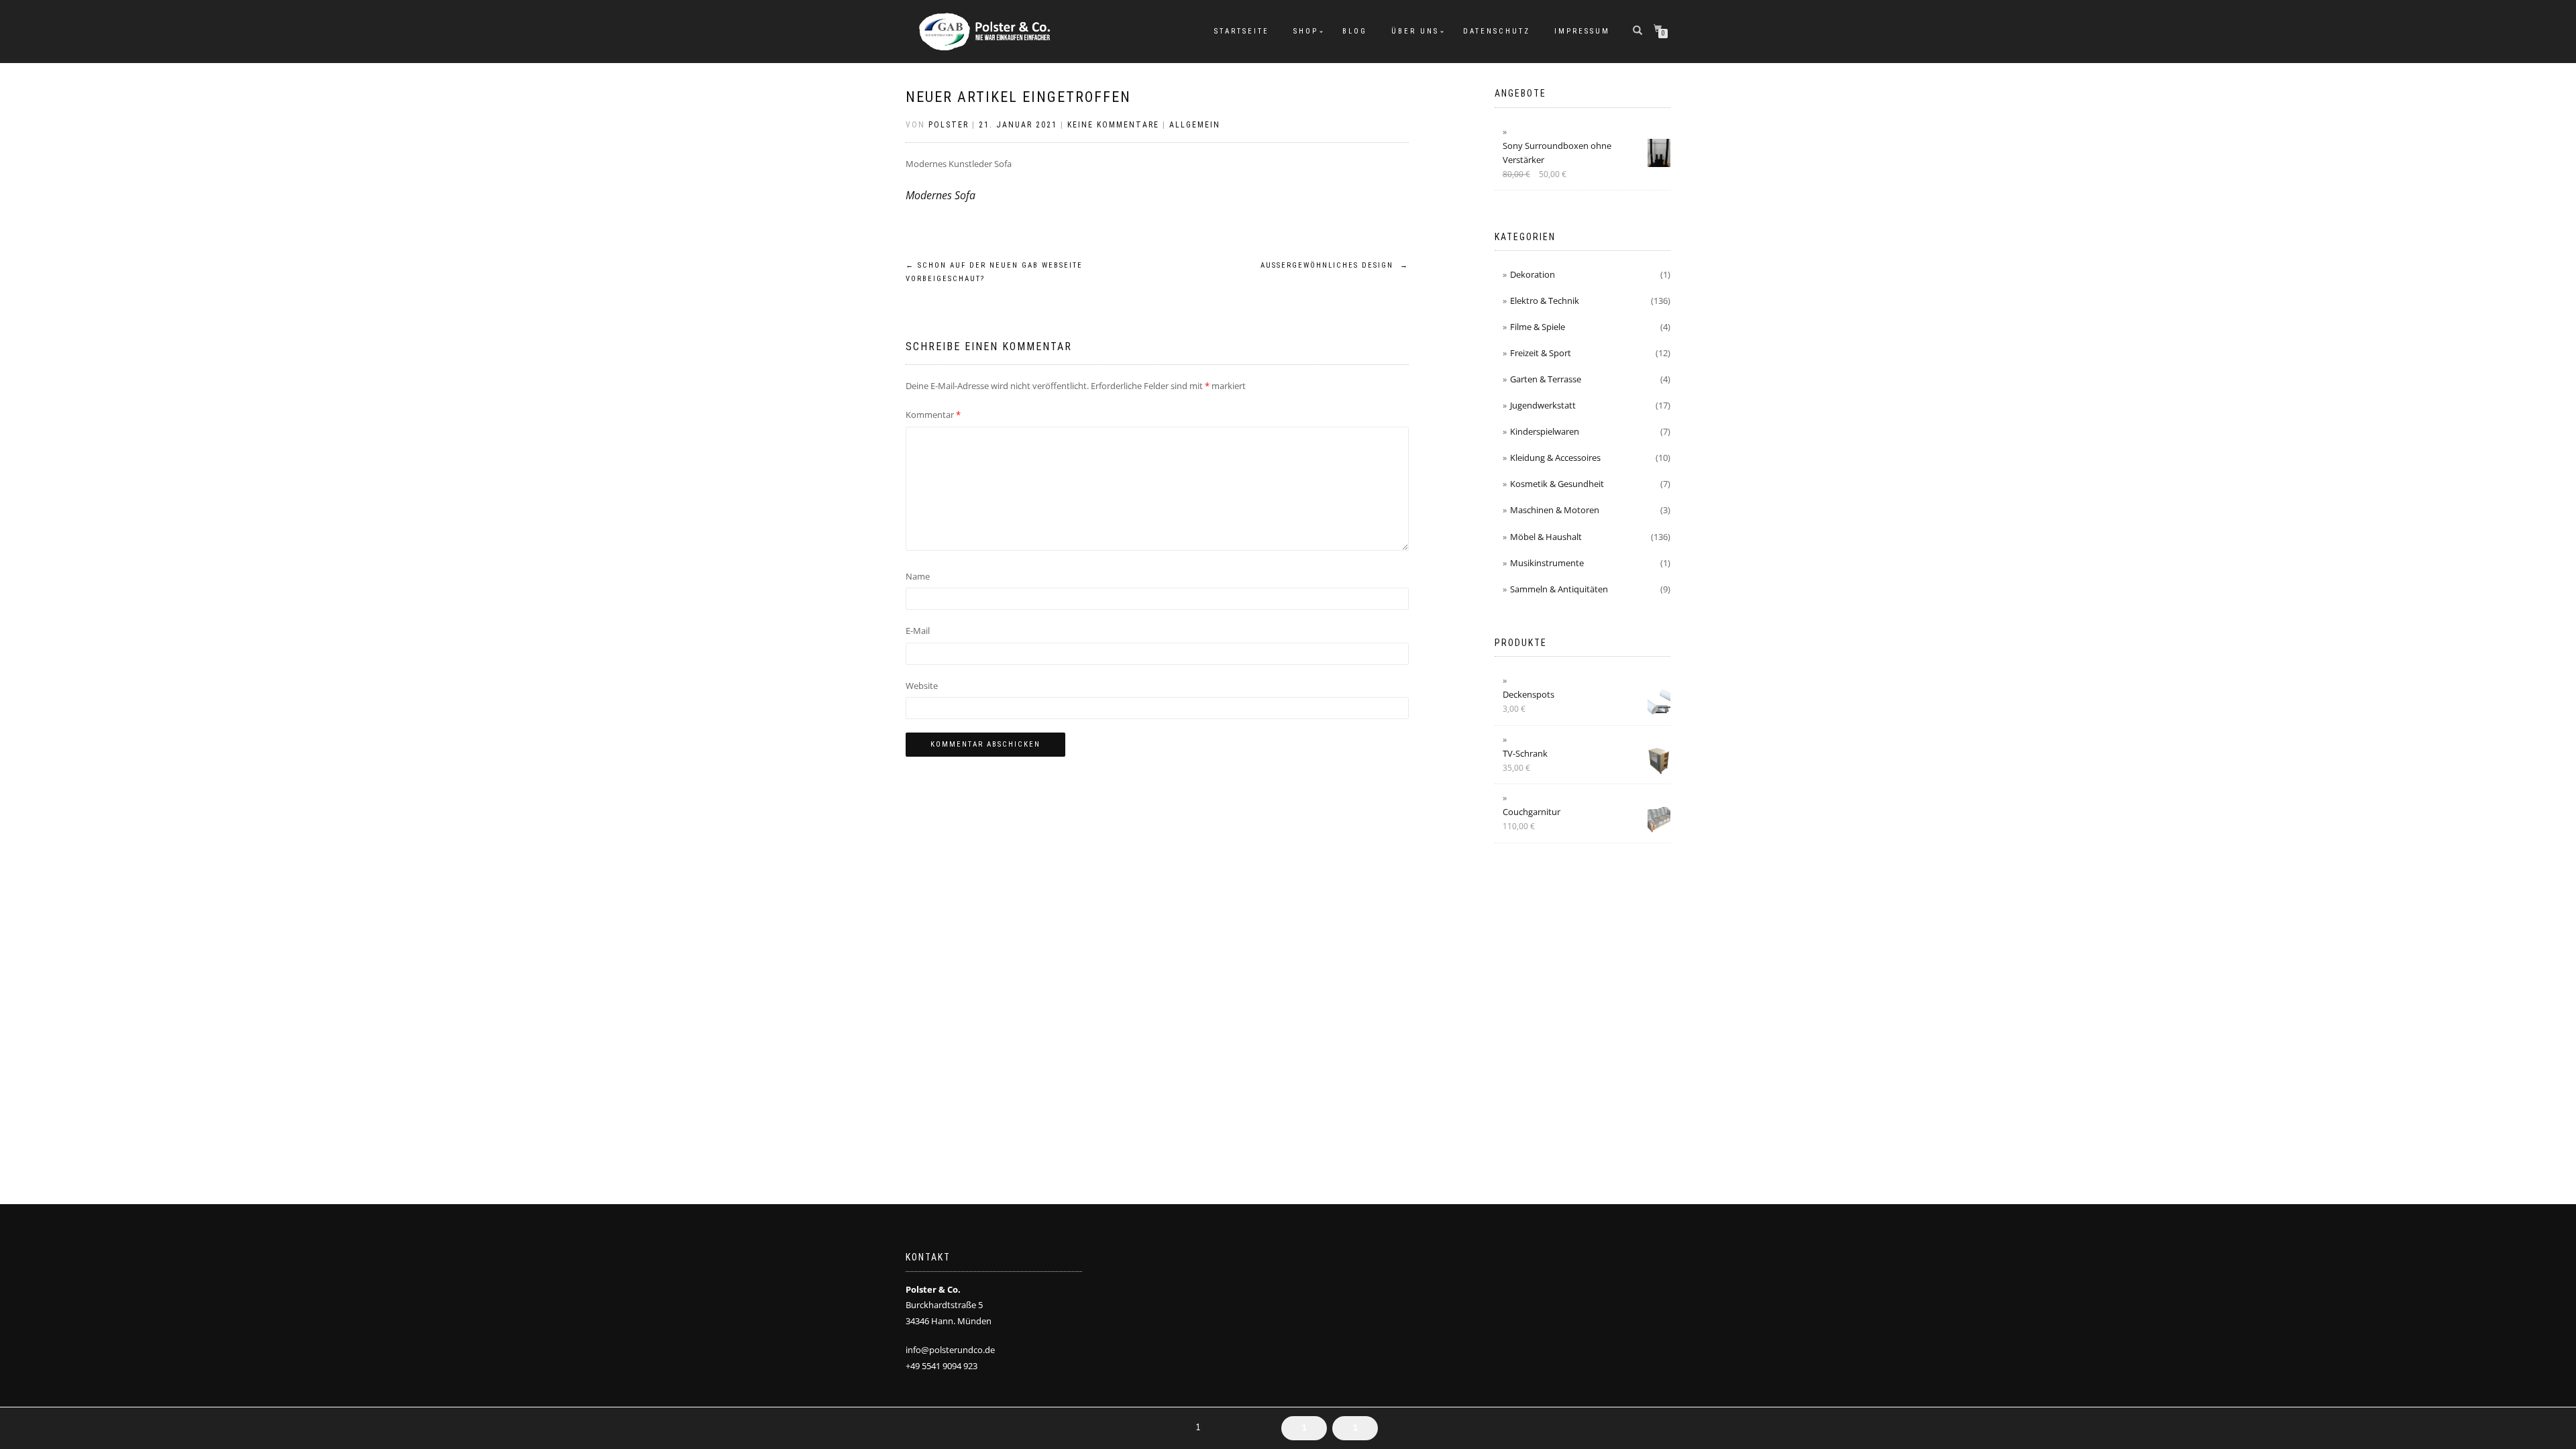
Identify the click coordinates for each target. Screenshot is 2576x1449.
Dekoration (1533, 274)
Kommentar (933, 415)
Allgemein (1195, 125)
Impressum (1582, 31)
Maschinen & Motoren (1555, 510)
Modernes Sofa (941, 195)
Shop (1306, 31)
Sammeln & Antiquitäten (1559, 589)
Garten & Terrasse (1546, 379)
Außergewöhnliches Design (1335, 265)
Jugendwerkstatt (1543, 405)
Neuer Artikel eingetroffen (1018, 97)
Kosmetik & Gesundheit (1557, 484)
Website (922, 686)
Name (918, 576)
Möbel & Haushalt (1546, 537)
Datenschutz (1497, 31)
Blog (1355, 31)
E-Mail (918, 631)
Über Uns (1415, 31)
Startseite (1242, 31)
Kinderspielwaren (1545, 431)
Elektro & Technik (1545, 301)
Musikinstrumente (1547, 563)
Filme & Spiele (1538, 327)
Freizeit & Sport (1541, 353)
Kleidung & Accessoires (1555, 458)
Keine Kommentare (1113, 125)
